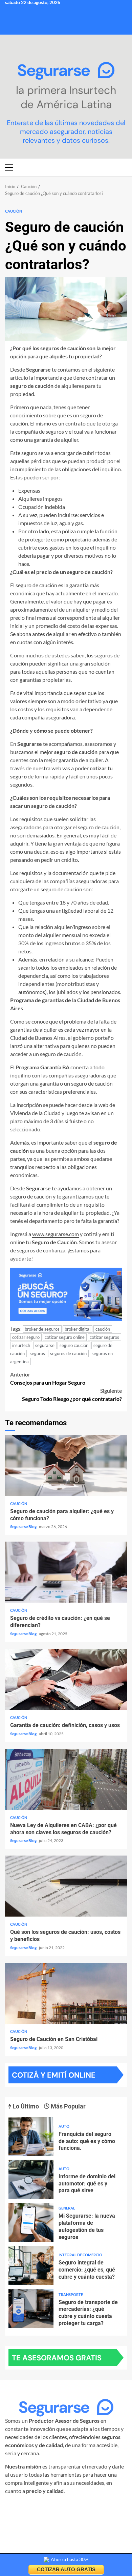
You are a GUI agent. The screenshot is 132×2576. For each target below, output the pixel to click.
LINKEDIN (99, 2507)
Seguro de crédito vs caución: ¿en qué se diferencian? (66, 1572)
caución (103, 1329)
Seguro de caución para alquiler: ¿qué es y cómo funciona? (66, 1465)
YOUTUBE (64, 2515)
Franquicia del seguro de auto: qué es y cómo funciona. (31, 2137)
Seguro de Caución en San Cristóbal (66, 1993)
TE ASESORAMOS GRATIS (57, 2358)
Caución (14, 211)
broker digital (78, 1329)
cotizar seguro (26, 1337)
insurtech (21, 1345)
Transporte (71, 2294)
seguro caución (74, 1345)
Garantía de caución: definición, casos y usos (66, 1679)
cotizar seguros (104, 1337)
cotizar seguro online (65, 1337)
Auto (64, 2126)
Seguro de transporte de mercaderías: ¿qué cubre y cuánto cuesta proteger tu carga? (31, 2309)
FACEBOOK (67, 2507)
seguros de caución (68, 1353)
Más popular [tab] (68, 2106)
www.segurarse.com (56, 1234)
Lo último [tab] (25, 2106)
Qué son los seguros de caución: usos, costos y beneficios (66, 1886)
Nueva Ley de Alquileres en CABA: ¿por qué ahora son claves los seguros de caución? (66, 1779)
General (67, 2208)
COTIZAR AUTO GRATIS (66, 2569)
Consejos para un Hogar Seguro (48, 1378)
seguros (37, 1353)
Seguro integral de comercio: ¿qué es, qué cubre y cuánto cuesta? (31, 2266)
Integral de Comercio (80, 2255)
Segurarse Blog (24, 1527)
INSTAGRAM (33, 2507)
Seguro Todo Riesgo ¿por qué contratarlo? (72, 1395)
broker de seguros (42, 1329)
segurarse (45, 1345)
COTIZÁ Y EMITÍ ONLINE (54, 2075)
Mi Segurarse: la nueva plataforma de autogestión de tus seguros (31, 2223)
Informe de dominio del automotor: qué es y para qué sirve (31, 2179)
